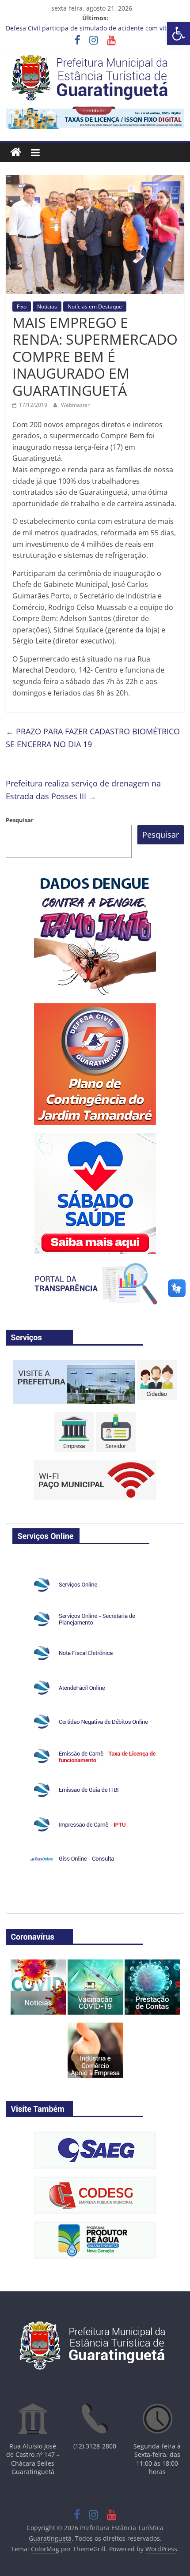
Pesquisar (20, 820)
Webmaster (75, 405)
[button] (179, 34)
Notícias (47, 306)
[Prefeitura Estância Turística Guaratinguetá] (16, 152)
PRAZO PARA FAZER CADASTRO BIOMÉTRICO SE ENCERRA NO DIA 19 (93, 738)
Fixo (22, 306)
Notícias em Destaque (95, 306)
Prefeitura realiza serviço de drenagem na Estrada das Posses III (83, 790)
